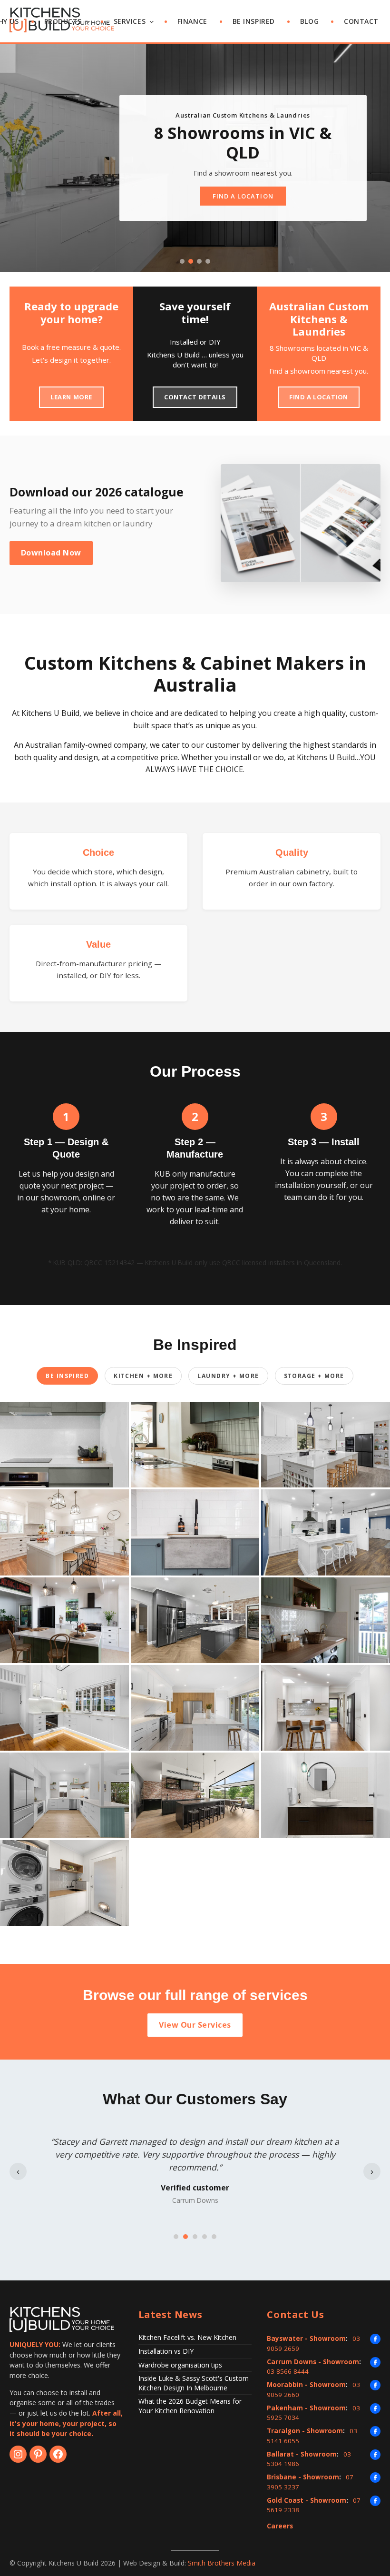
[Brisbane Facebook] (375, 2477)
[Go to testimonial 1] (176, 2237)
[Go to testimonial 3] (195, 2237)
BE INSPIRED (67, 1376)
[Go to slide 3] (199, 261)
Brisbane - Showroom (303, 2477)
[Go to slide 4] (208, 261)
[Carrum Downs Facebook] (375, 2362)
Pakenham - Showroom (306, 2408)
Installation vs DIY (166, 2351)
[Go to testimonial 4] (205, 2237)
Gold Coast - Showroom (307, 2500)
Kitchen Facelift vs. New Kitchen (187, 2337)
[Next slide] (373, 158)
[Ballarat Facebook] (375, 2455)
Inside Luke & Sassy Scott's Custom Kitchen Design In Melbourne (194, 2383)
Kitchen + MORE (143, 1376)
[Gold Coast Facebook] (375, 2501)
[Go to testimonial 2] (185, 2237)
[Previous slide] (17, 158)
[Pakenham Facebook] (375, 2408)
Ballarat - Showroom (302, 2454)
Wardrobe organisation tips (180, 2365)
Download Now (51, 553)
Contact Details (195, 397)
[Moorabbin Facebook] (375, 2385)
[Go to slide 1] (182, 261)
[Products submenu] (88, 22)
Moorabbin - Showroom (306, 2385)
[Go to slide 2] (191, 261)
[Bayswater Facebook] (375, 2339)
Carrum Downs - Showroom (313, 2362)
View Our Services (195, 2025)
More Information (269, 177)
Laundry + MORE (228, 1376)
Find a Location (319, 397)
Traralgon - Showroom (305, 2431)
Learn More (71, 397)
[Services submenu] (152, 22)
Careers (280, 2526)
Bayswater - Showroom (306, 2338)
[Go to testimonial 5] (214, 2237)
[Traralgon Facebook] (375, 2431)
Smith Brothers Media (222, 2563)
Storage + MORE (314, 1376)
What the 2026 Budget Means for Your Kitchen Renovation (190, 2406)
